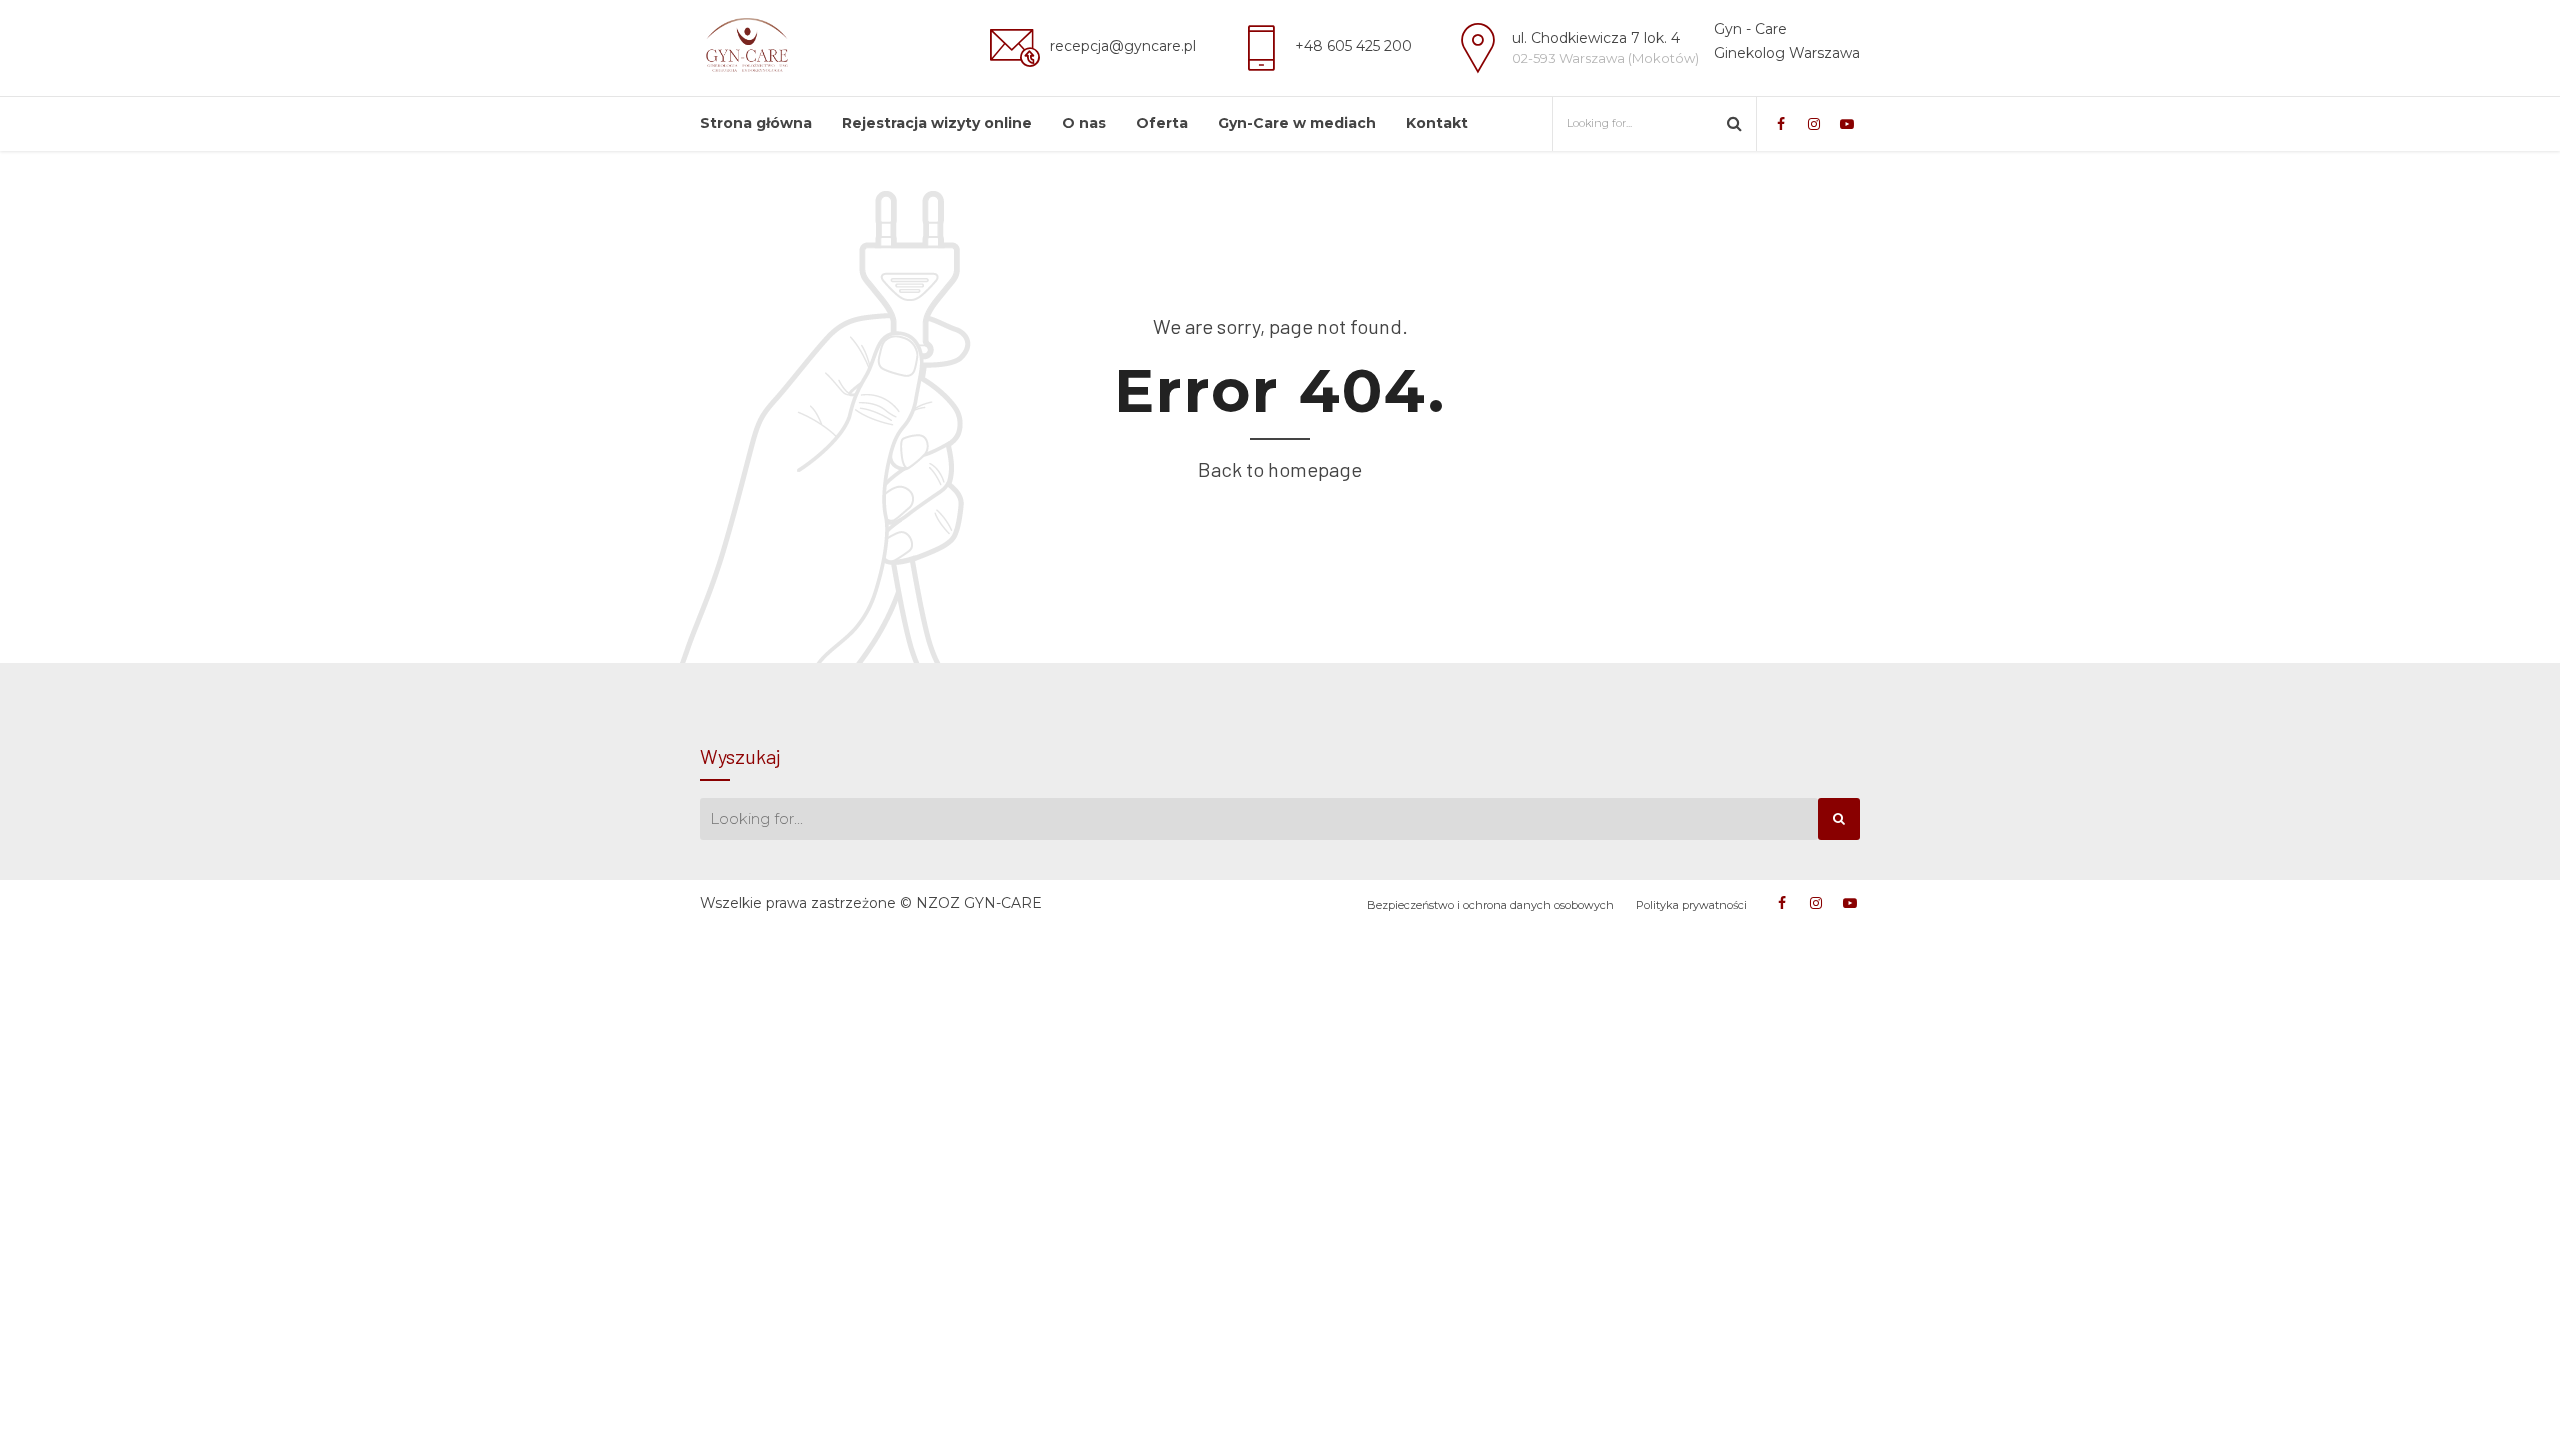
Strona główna (756, 123)
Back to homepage (1280, 469)
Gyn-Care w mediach (1297, 123)
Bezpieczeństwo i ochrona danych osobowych (1490, 905)
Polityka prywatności (1691, 905)
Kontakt (1437, 123)
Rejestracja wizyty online (937, 123)
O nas (1084, 123)
